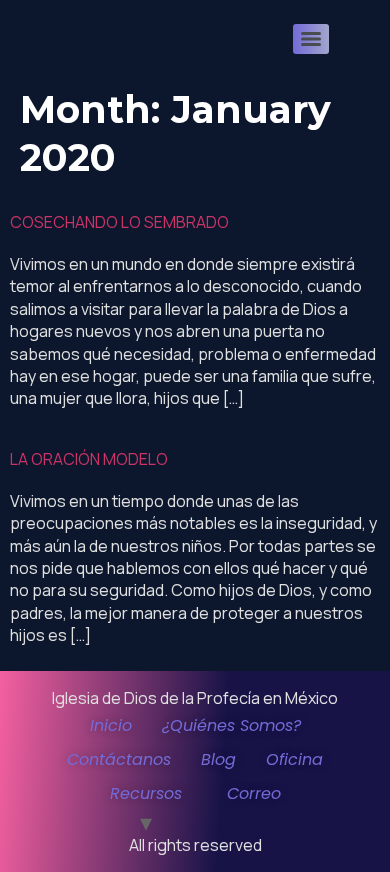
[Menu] (311, 39)
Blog (218, 759)
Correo (254, 793)
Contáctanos (119, 759)
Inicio (111, 725)
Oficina (294, 759)
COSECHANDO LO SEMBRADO (119, 222)
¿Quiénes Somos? (231, 725)
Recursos (146, 793)
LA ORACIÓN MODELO (89, 459)
